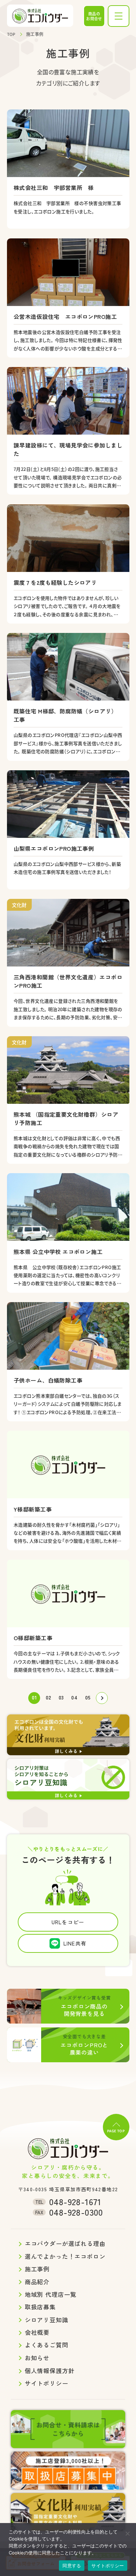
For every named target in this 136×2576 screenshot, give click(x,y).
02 (48, 1697)
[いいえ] (127, 2533)
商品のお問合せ (94, 16)
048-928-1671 (68, 2202)
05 (88, 1697)
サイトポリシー (108, 2566)
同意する (72, 2566)
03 (61, 1697)
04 (74, 1697)
